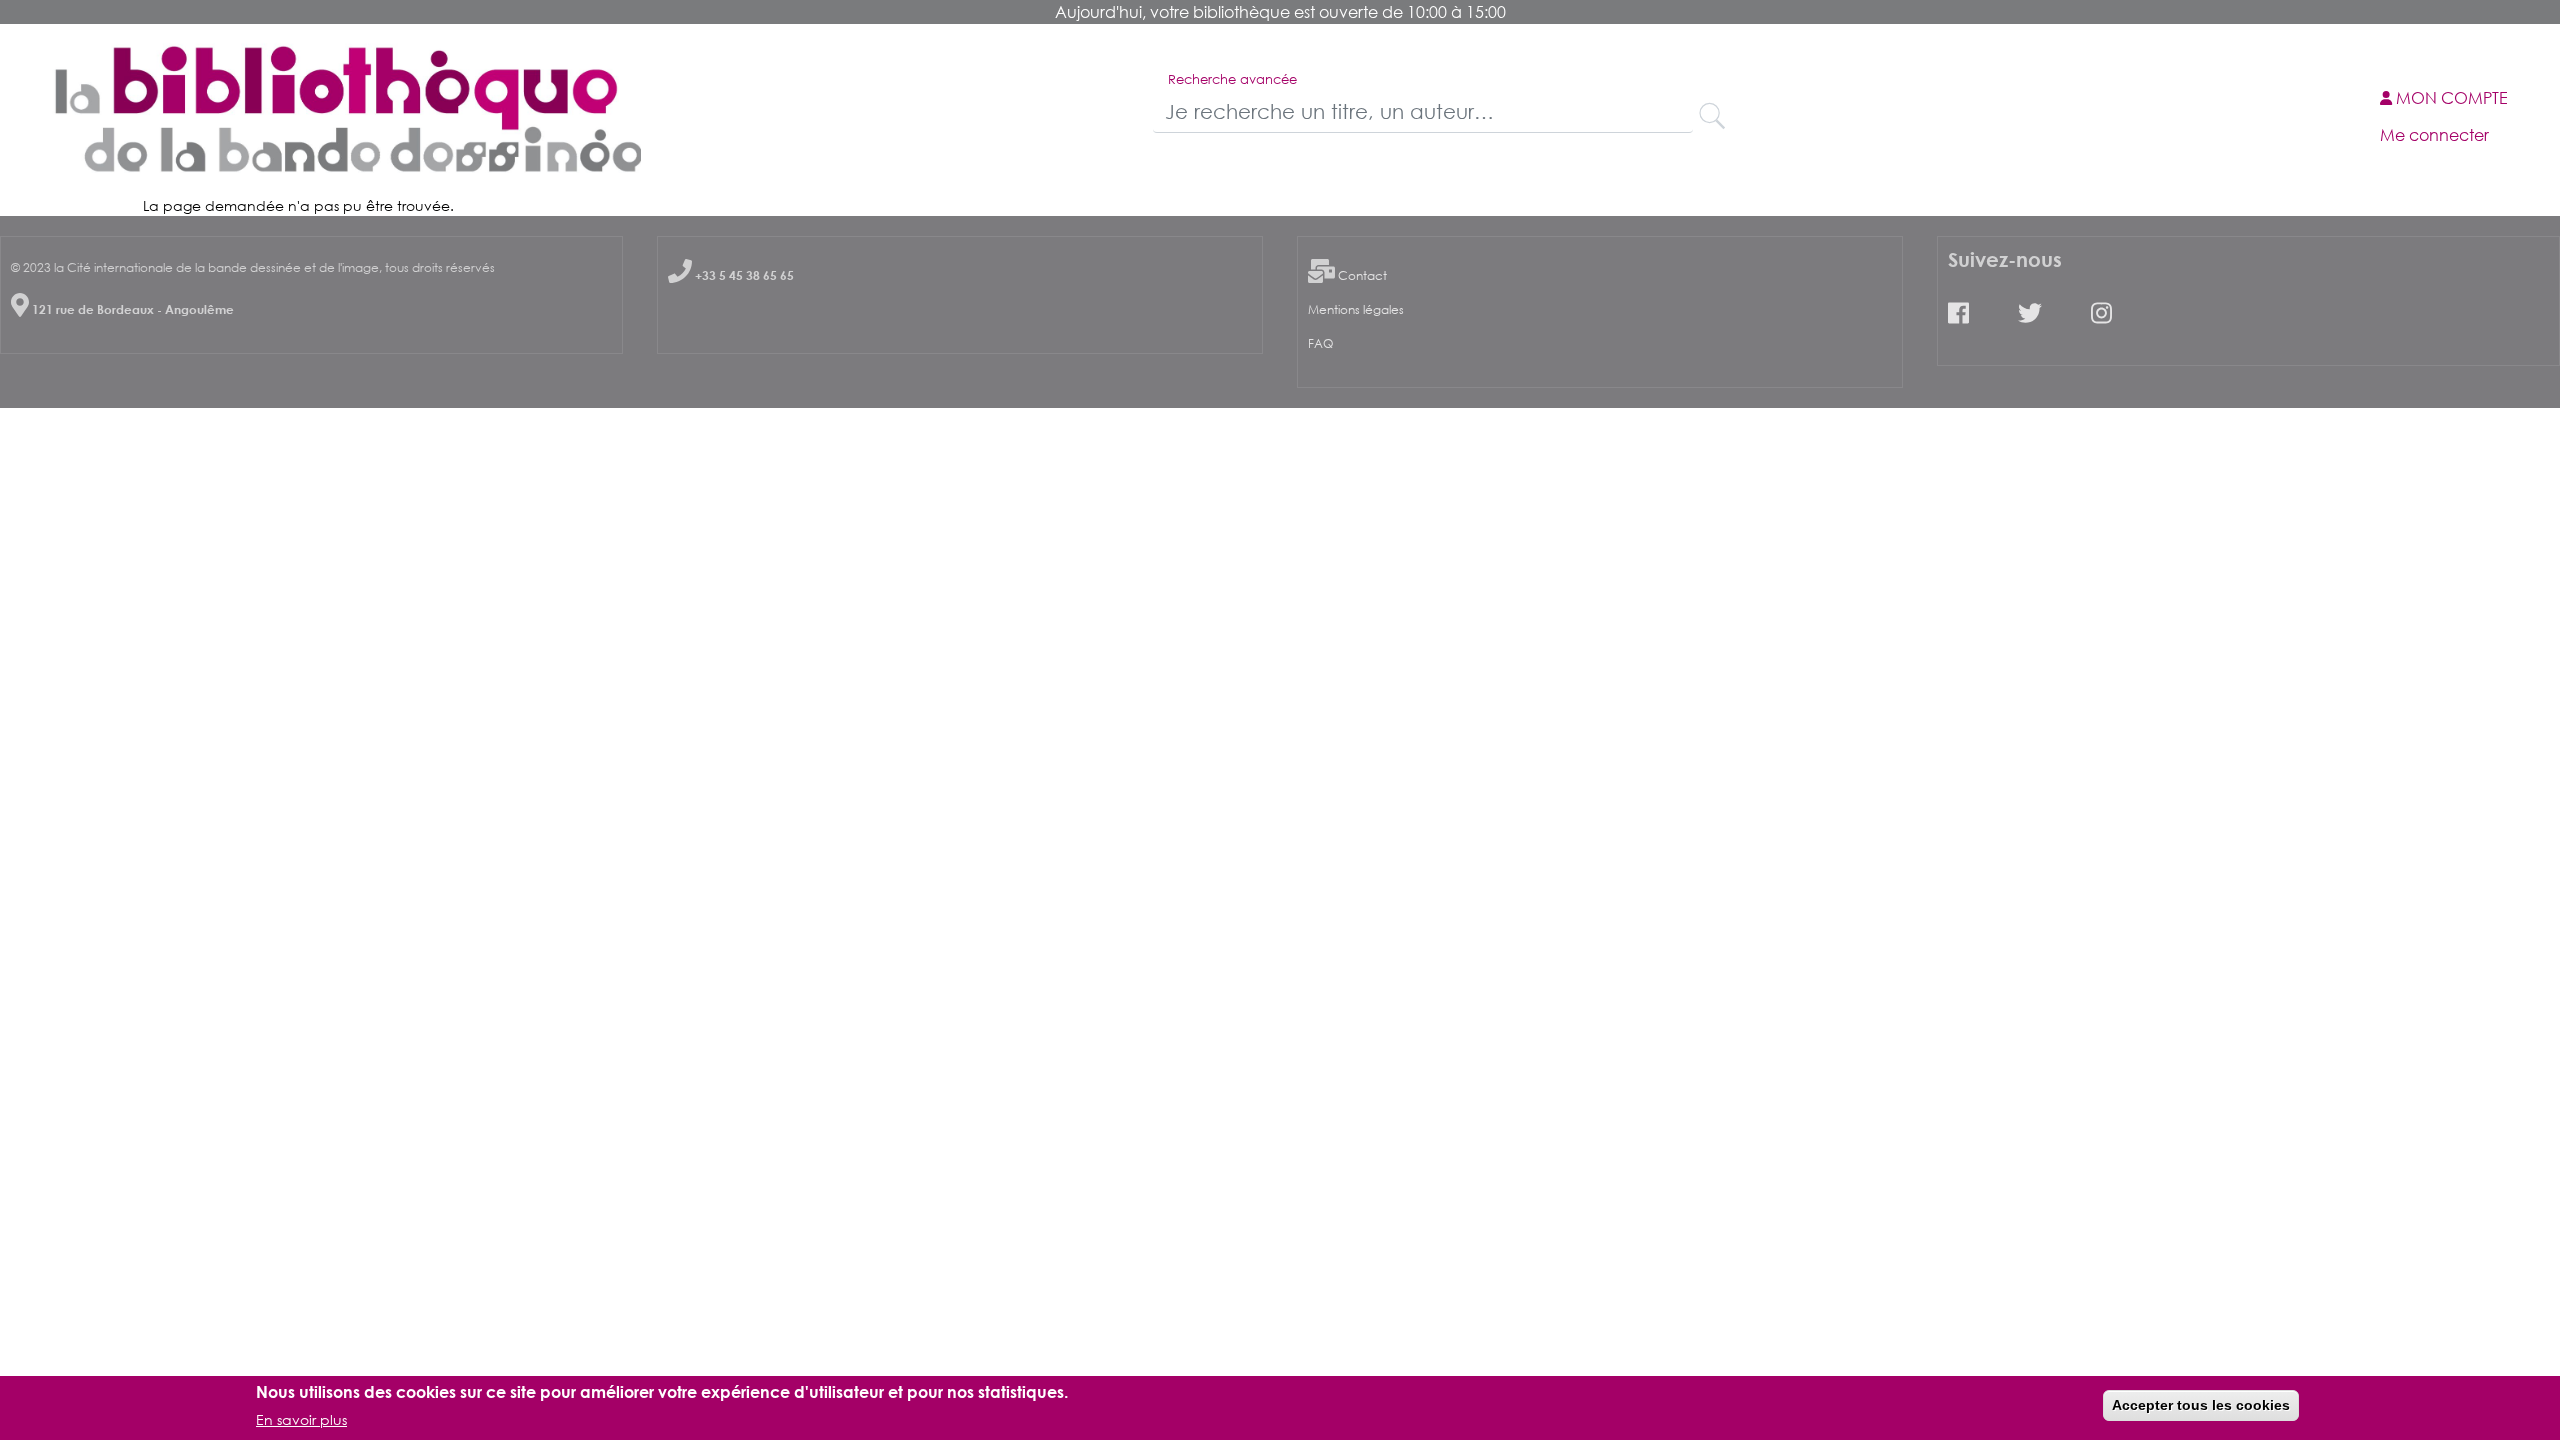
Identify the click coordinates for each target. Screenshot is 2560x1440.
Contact (1362, 275)
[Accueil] (343, 109)
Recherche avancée (1232, 79)
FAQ (1320, 343)
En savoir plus (301, 1418)
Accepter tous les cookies (2201, 1405)
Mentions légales (1356, 309)
